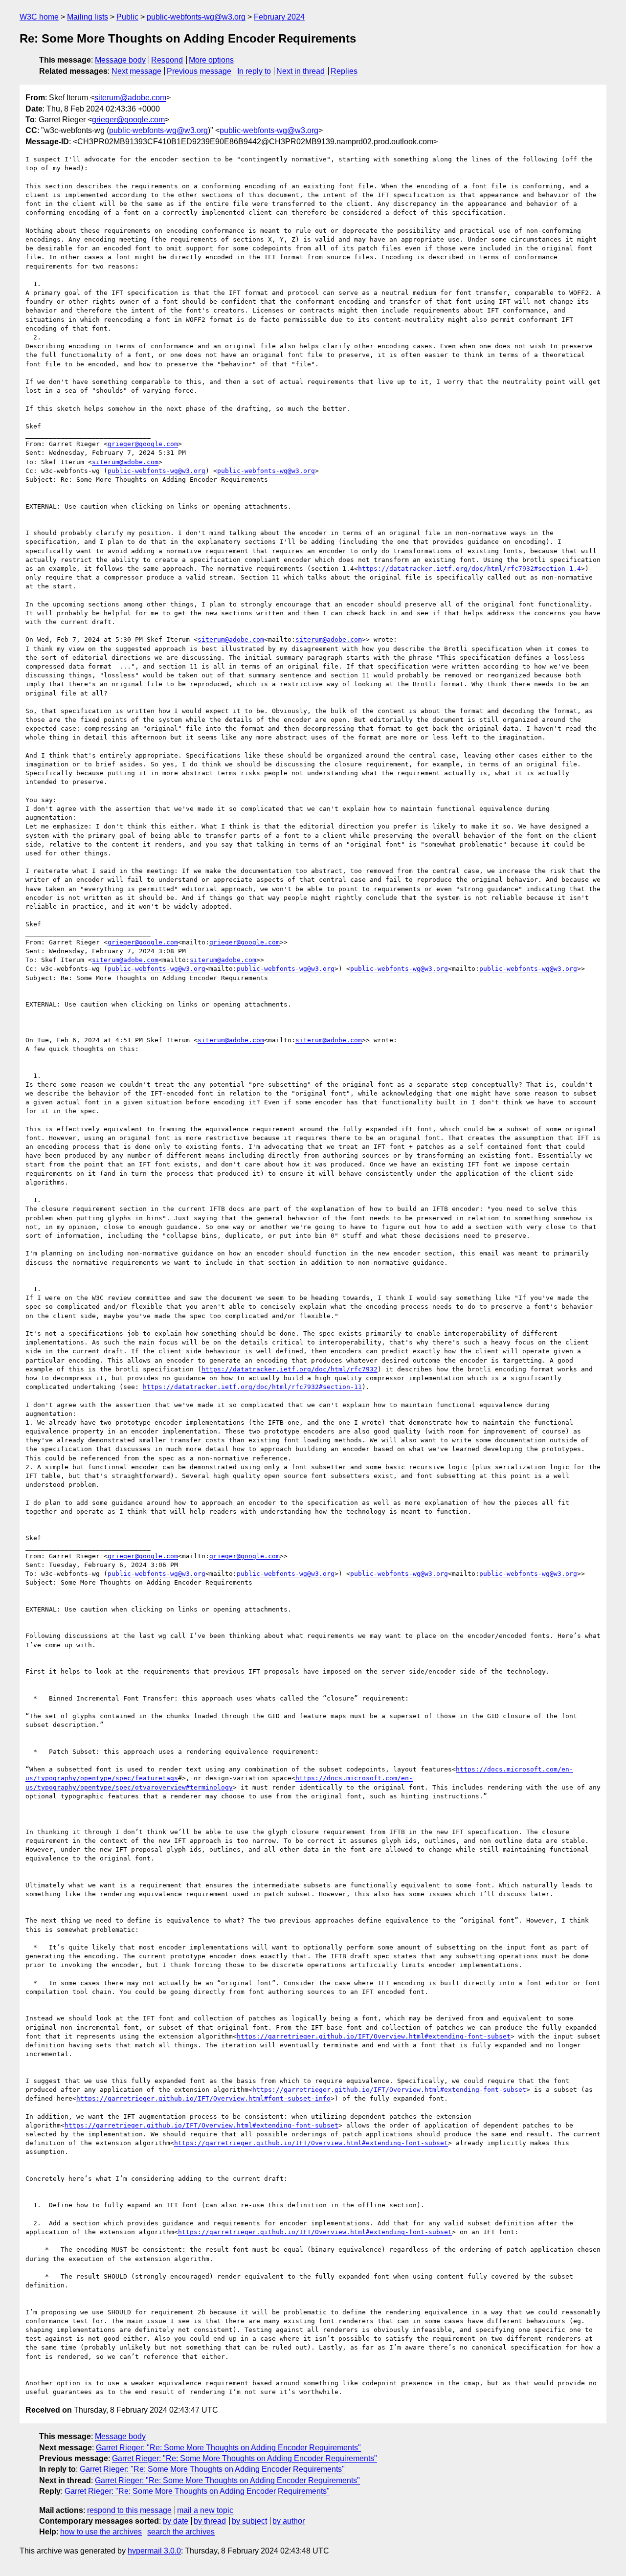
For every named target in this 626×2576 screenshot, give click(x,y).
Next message (136, 71)
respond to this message (129, 2510)
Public (127, 17)
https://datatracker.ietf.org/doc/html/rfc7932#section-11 (252, 1387)
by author (289, 2521)
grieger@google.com (128, 120)
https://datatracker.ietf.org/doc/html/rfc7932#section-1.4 (469, 569)
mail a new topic (205, 2510)
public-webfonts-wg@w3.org (196, 17)
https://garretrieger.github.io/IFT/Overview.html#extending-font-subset (374, 2036)
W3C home (39, 17)
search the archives (181, 2532)
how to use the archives (101, 2532)
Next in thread (301, 71)
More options (211, 60)
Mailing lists (88, 17)
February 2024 (279, 17)
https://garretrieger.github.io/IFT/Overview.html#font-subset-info (203, 2098)
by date (176, 2521)
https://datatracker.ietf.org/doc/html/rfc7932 (290, 1369)
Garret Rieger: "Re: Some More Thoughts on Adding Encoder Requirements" (228, 2448)
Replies (344, 71)
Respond (167, 60)
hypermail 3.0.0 (154, 2551)
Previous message (199, 71)
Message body (120, 60)
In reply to (254, 71)
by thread (210, 2521)
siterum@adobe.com (130, 98)
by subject (249, 2521)
